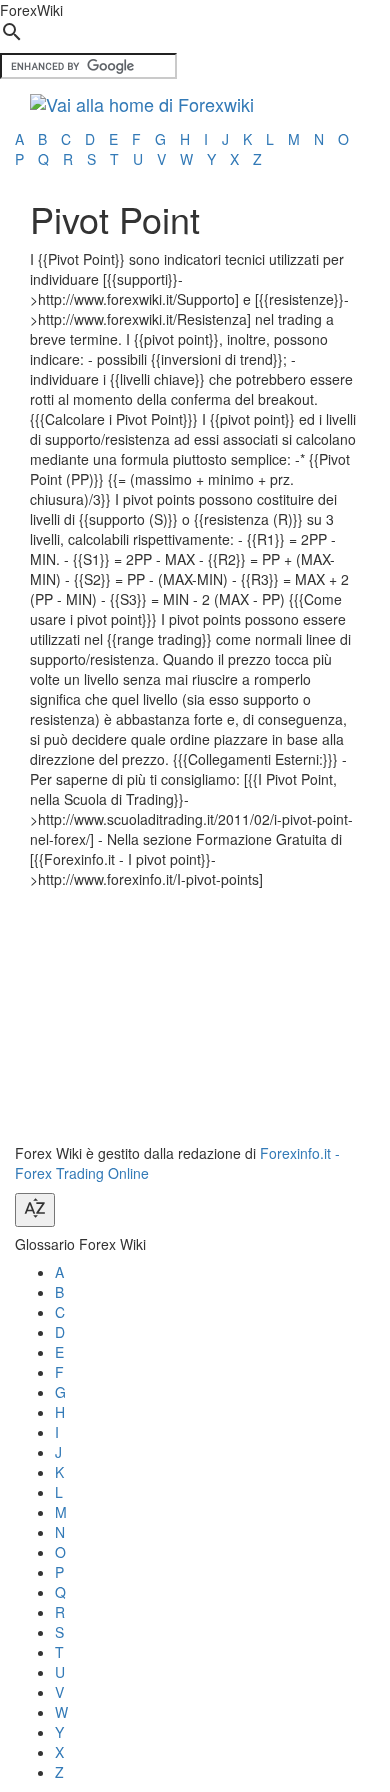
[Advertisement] (180, 1014)
